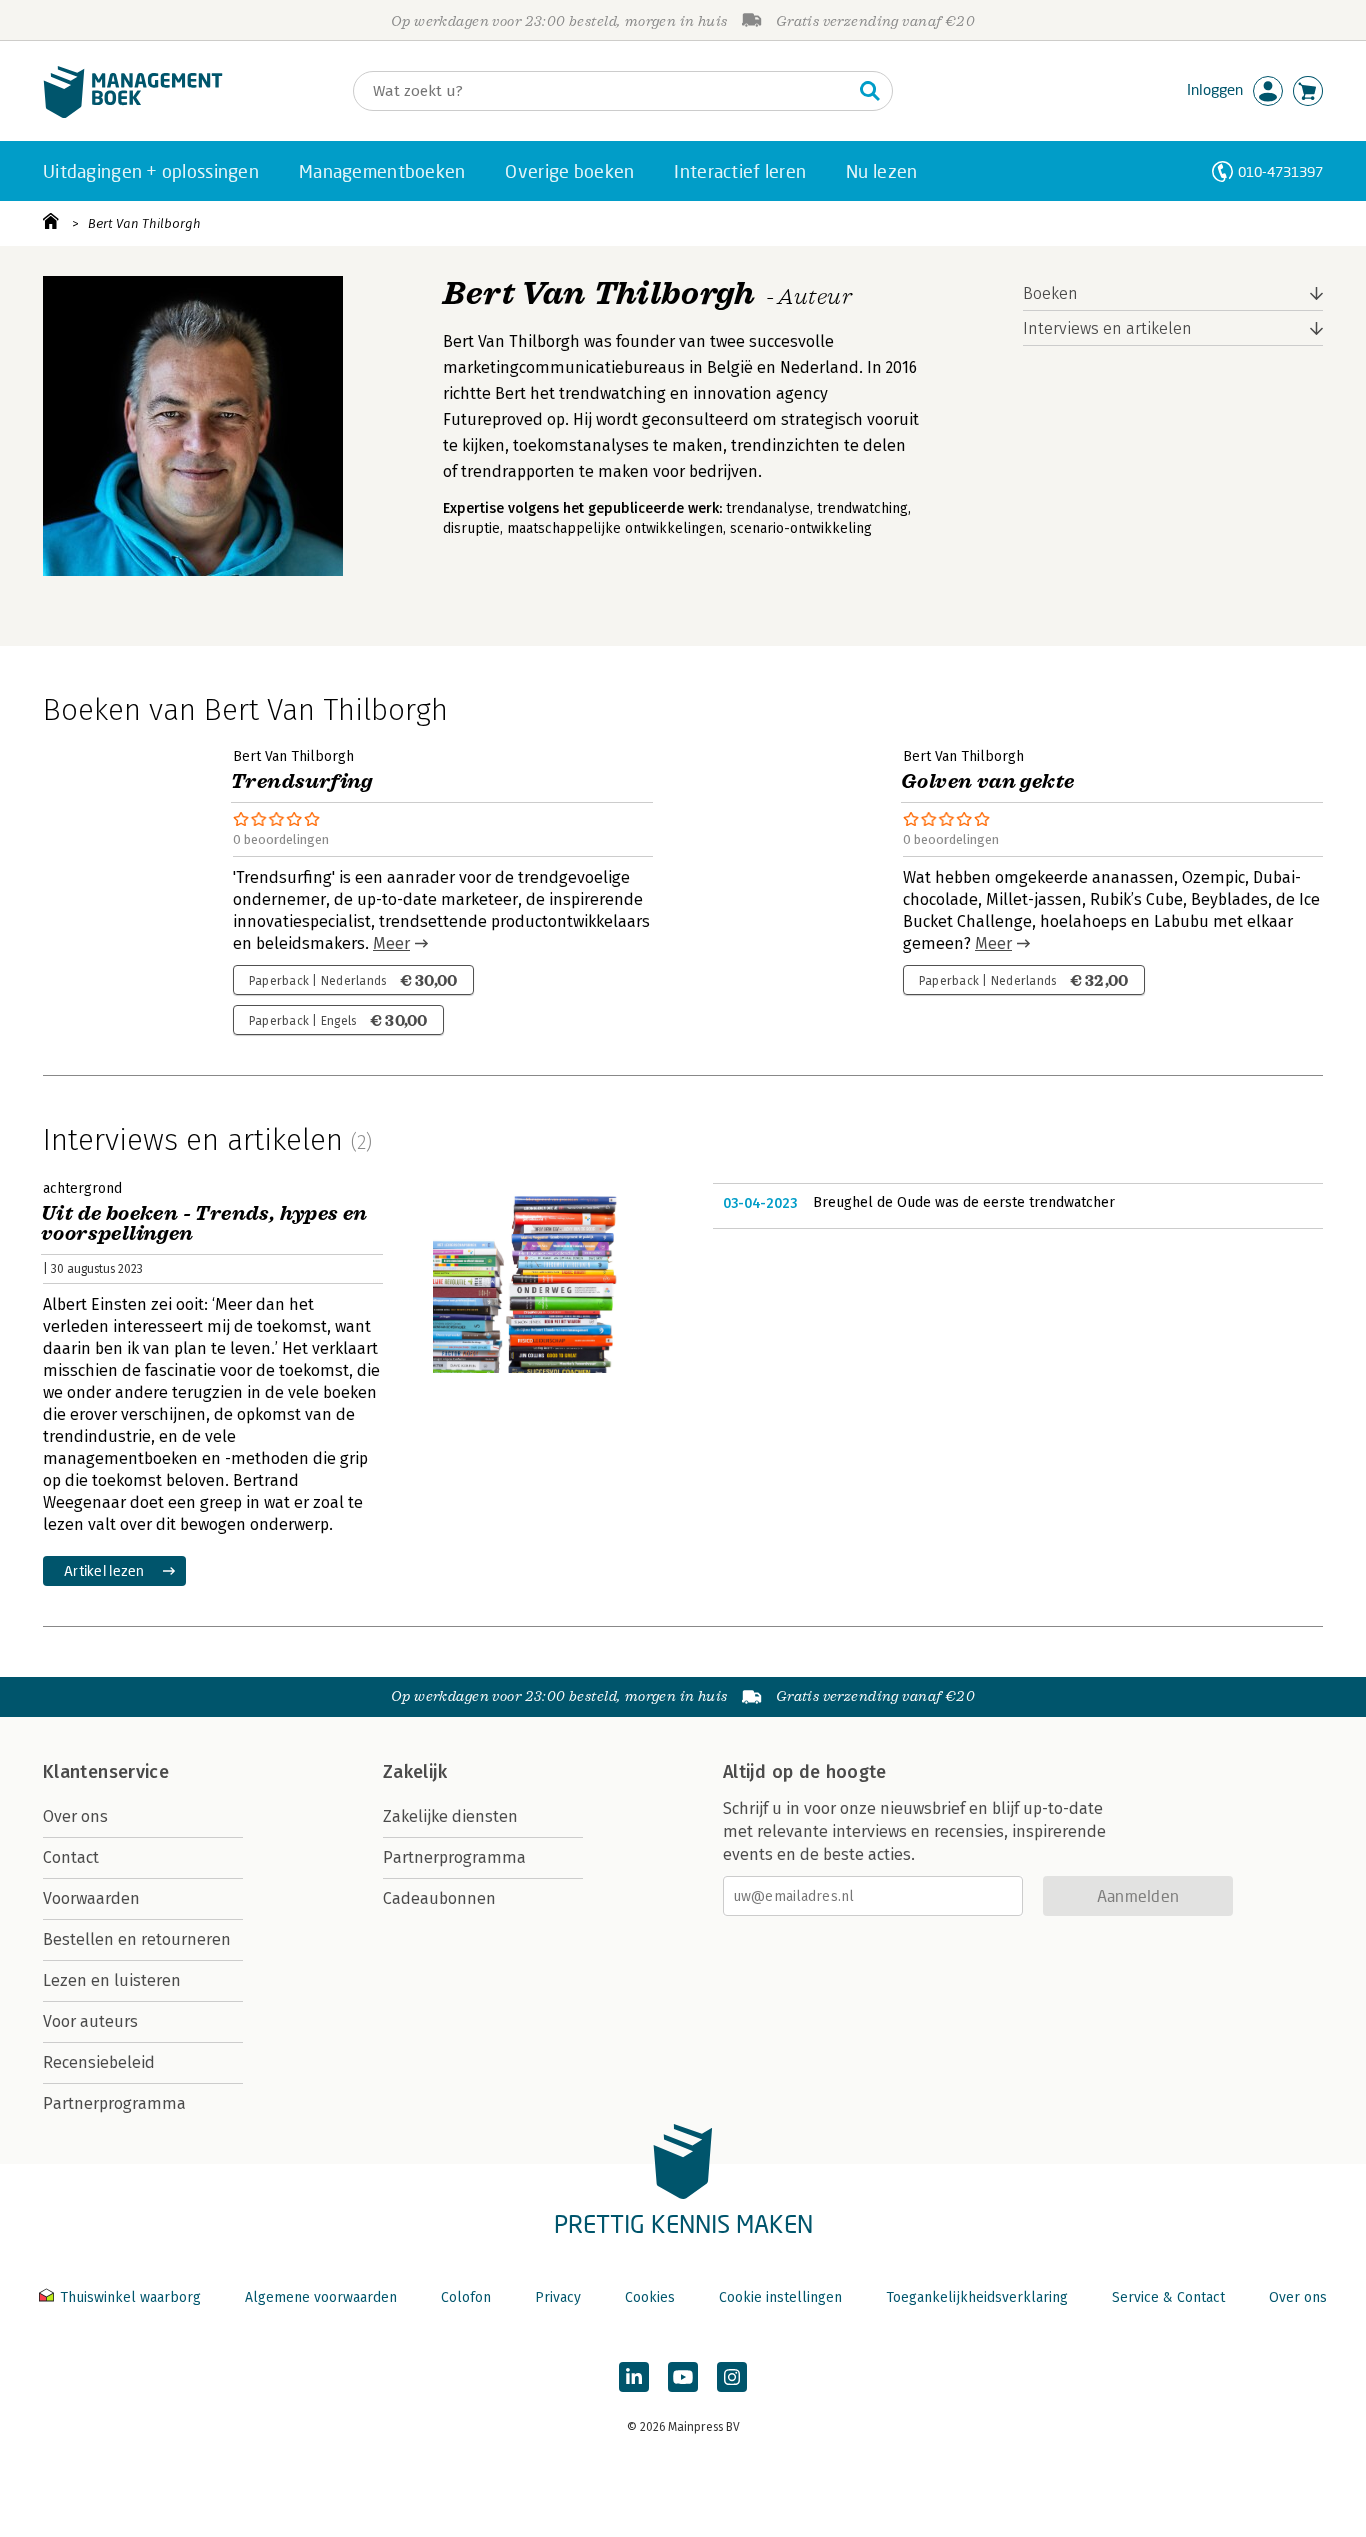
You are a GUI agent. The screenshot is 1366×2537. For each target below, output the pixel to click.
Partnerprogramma (114, 2103)
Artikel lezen (104, 1570)
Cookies (650, 2297)
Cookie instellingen (780, 2297)
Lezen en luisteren (112, 1980)
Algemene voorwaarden (321, 2297)
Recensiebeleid (99, 2062)
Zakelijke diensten (450, 1816)
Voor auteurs (90, 2021)
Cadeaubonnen (439, 1898)
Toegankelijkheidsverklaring (977, 2297)
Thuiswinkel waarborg (130, 2297)
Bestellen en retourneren (137, 1939)
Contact (71, 1857)
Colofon (466, 2297)
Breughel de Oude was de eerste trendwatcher (964, 1202)
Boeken (1050, 293)
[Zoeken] (870, 91)
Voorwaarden (91, 1898)
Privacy (558, 2297)
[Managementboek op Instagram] (732, 2377)
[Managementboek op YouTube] (683, 2377)
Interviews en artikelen (1107, 328)
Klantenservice (106, 1772)
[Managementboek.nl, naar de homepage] (133, 113)
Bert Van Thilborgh (144, 223)
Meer (391, 943)
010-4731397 (1280, 171)
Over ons (75, 1816)
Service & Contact (1168, 2297)
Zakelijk (415, 1772)
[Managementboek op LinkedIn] (634, 2377)
